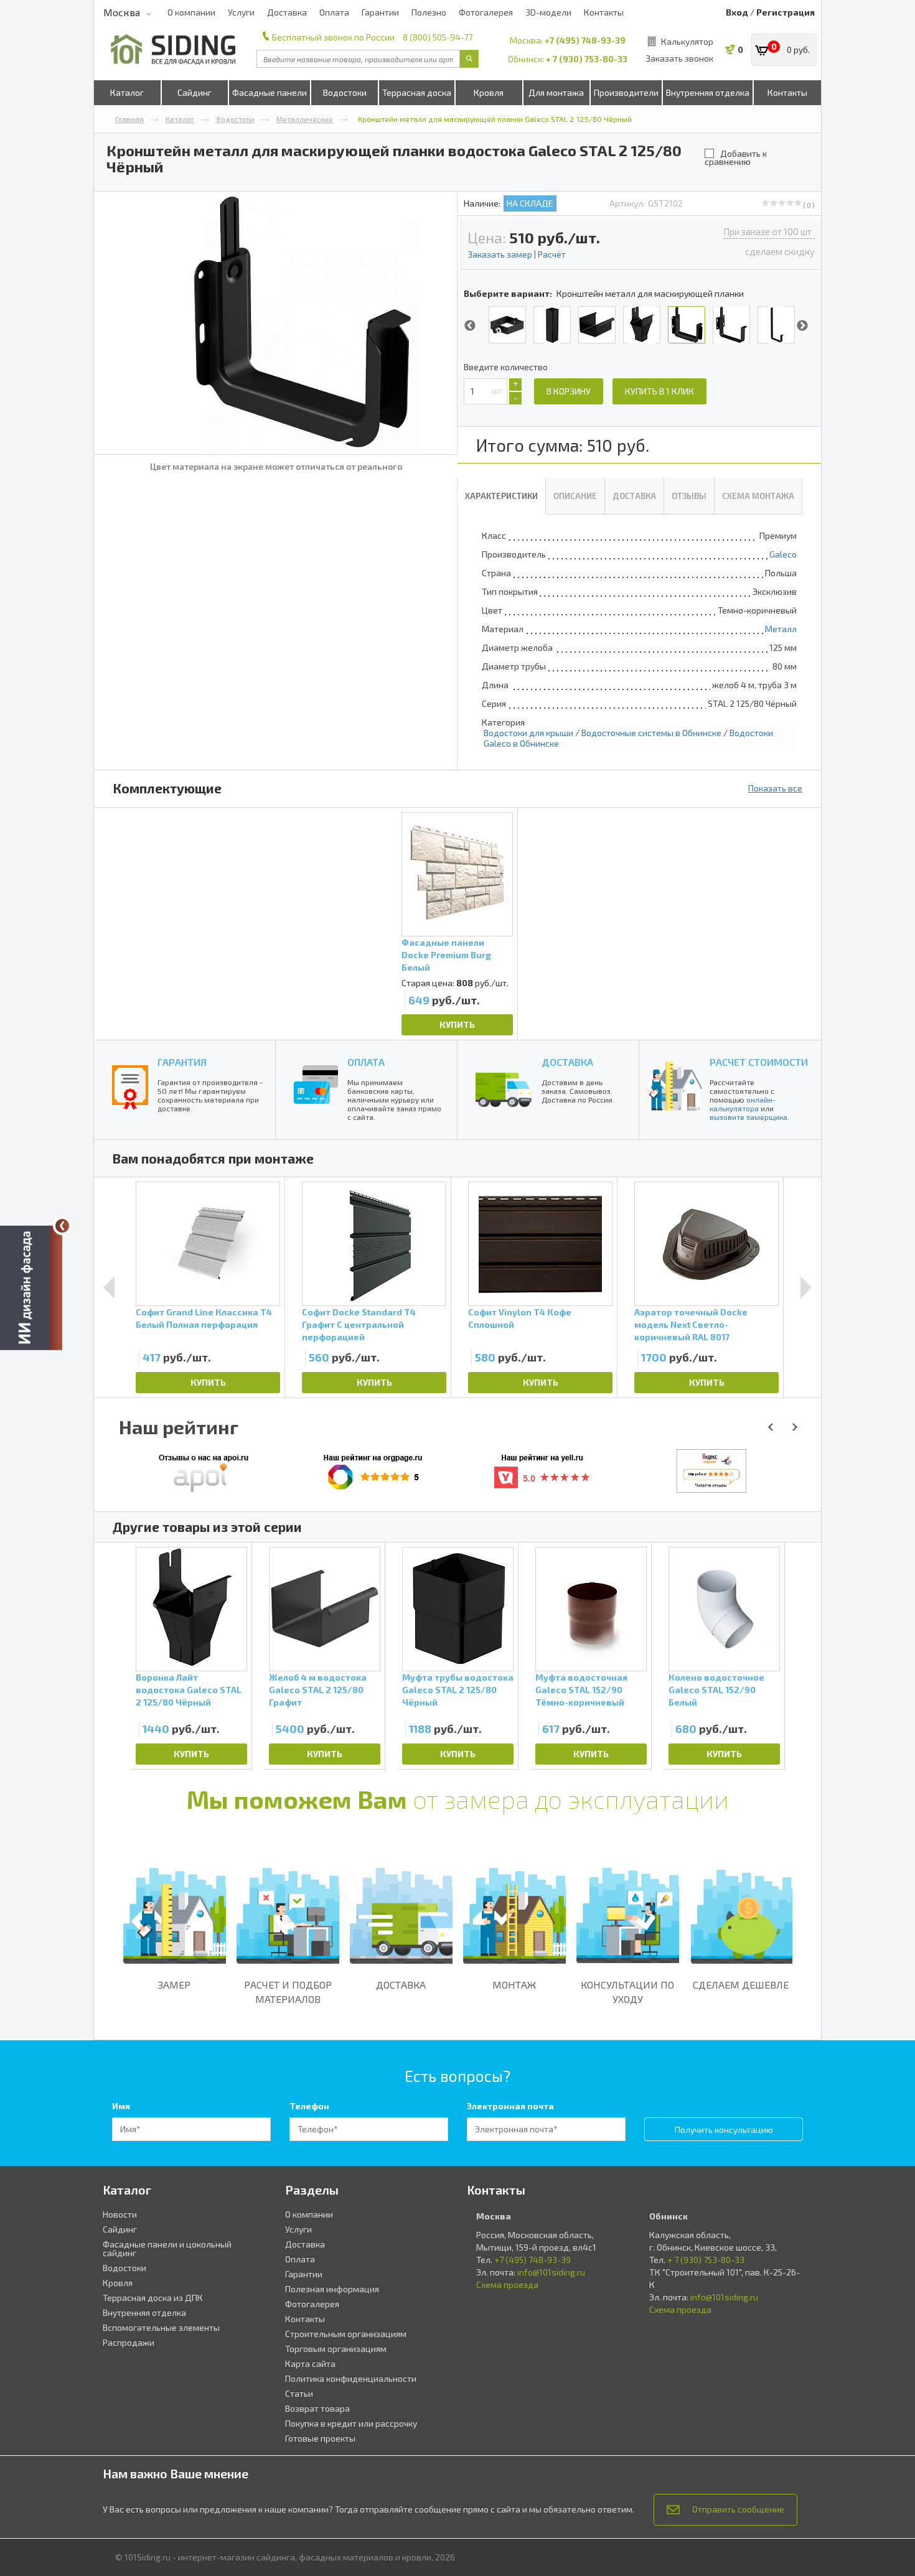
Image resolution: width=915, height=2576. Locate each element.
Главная (129, 119)
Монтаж (514, 1985)
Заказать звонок (679, 58)
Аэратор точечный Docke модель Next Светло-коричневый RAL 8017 (691, 1324)
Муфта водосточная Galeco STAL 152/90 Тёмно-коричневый (581, 1690)
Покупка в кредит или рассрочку (351, 2423)
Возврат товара (317, 2408)
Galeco (783, 554)
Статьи (299, 2393)
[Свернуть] (62, 1226)
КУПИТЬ (457, 1024)
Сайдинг (195, 92)
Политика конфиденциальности (351, 2378)
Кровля (489, 92)
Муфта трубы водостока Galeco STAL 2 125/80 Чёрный (458, 1690)
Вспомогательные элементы (161, 2327)
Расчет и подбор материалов (288, 1992)
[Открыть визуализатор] (31, 1287)
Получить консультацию (724, 2130)
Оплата (334, 12)
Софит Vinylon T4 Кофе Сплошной (520, 1318)
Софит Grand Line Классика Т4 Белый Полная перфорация (204, 1318)
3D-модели (548, 12)
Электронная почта (510, 2106)
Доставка (287, 12)
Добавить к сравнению (736, 157)
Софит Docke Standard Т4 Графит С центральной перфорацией (359, 1324)
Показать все (775, 788)
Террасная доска (417, 92)
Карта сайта (310, 2364)
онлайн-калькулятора (743, 1104)
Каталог (127, 92)
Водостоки (345, 92)
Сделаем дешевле (741, 1985)
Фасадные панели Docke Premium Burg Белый (446, 955)
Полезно (429, 12)
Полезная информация (332, 2289)
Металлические (305, 119)
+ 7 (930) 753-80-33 (587, 59)
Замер (174, 1985)
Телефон (309, 2106)
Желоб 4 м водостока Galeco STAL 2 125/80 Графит (318, 1690)
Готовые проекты (320, 2438)
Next (802, 326)
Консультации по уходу (627, 1992)
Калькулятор (687, 41)
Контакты (604, 12)
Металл (781, 629)
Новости (120, 2214)
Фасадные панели (270, 92)
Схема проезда (507, 2284)
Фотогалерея (486, 12)
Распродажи (129, 2342)
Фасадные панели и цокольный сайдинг (167, 2248)
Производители (626, 92)
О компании (191, 12)
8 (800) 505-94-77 (438, 37)
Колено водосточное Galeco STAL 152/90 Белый (716, 1690)
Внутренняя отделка (708, 92)
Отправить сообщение (738, 2509)
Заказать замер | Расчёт (517, 254)
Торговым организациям (336, 2349)
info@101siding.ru (551, 2272)
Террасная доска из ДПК (153, 2298)
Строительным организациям (346, 2334)
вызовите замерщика (748, 1117)
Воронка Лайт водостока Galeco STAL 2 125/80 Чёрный (189, 1690)
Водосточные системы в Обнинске (651, 733)
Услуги (241, 12)
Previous (470, 326)
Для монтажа (556, 92)
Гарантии (380, 12)
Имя (121, 2106)
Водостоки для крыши (528, 733)
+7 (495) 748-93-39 (585, 40)
